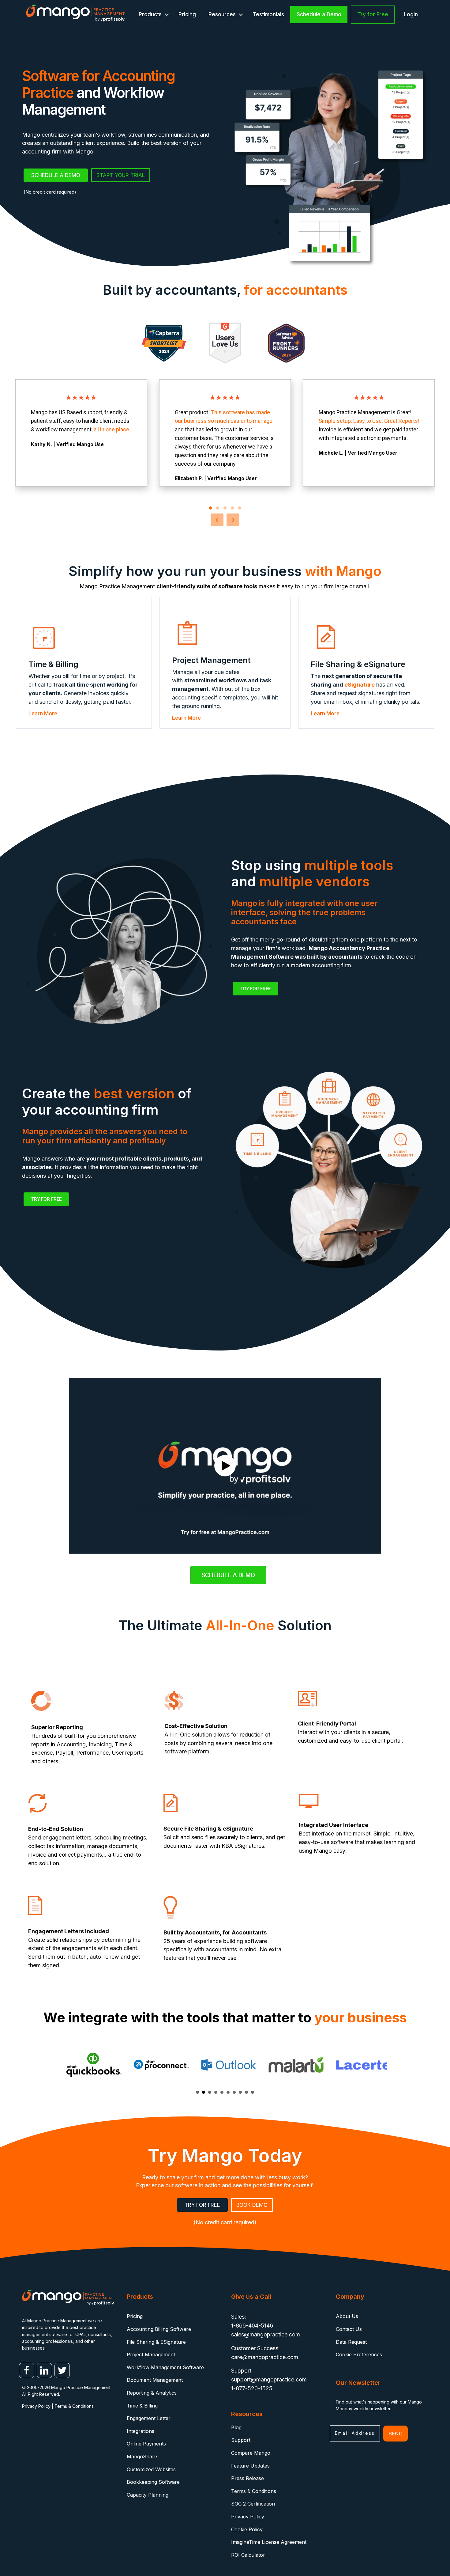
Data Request (351, 2342)
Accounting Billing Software (159, 2329)
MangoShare (142, 2457)
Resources (222, 14)
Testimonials (268, 14)
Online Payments (146, 2444)
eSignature (360, 685)
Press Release (247, 2478)
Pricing (187, 14)
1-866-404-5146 (252, 2326)
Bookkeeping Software (153, 2482)
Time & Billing (142, 2406)
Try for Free (373, 14)
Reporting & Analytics (152, 2393)
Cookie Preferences (359, 2354)
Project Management (151, 2354)
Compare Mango (251, 2453)
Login (411, 14)
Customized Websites (151, 2469)
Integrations (141, 2431)
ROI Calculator (248, 2555)
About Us (347, 2316)
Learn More (43, 713)
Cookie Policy (247, 2529)
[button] (167, 15)
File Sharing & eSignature (156, 2342)
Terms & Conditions (74, 2406)
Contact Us (349, 2329)
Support (241, 2440)
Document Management (155, 2380)
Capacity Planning (148, 2495)
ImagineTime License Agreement (269, 2542)
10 (253, 2092)
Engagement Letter (149, 2418)
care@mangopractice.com (265, 2357)
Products (150, 14)
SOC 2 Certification (253, 2504)
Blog (236, 2427)
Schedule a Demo (319, 14)
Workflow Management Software (165, 2367)
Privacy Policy (36, 2406)
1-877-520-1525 (252, 2388)
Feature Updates (250, 2466)
